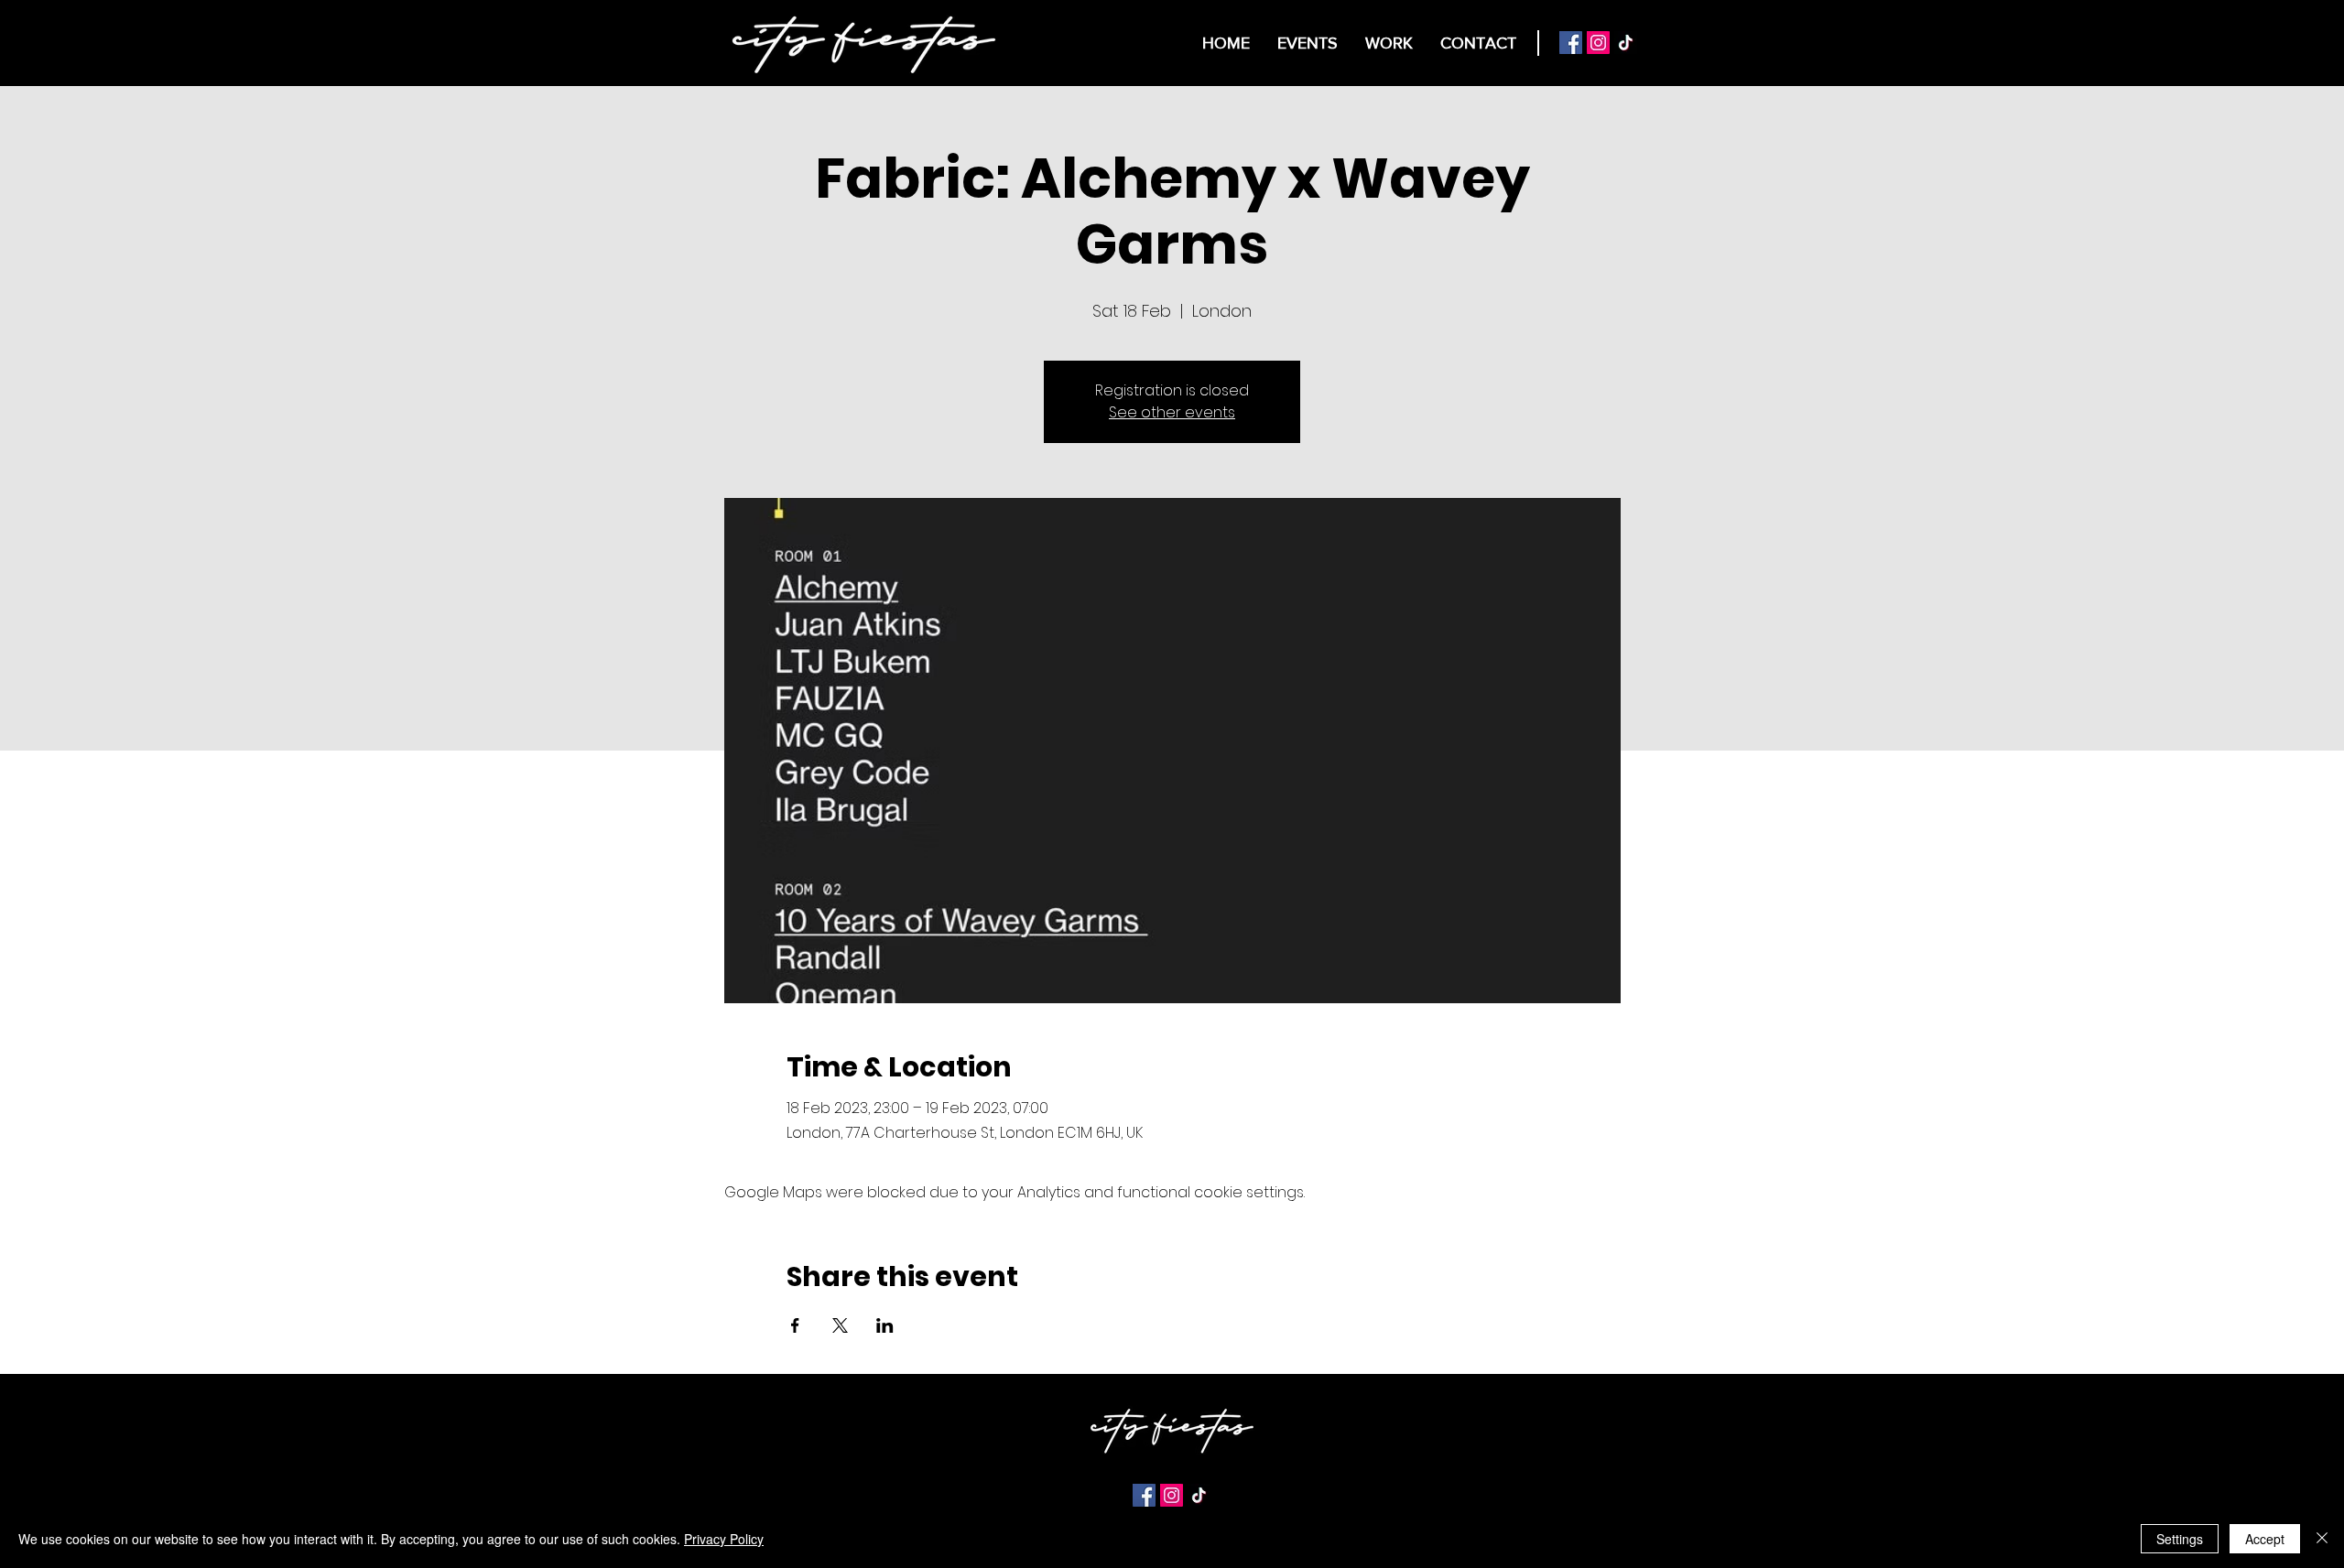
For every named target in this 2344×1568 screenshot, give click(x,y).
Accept (2265, 1539)
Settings (2180, 1539)
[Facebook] (1571, 43)
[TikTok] (1626, 43)
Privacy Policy (724, 1539)
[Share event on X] (840, 1325)
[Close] (2322, 1539)
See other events (1172, 412)
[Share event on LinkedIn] (885, 1325)
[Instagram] (1598, 43)
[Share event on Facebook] (795, 1325)
